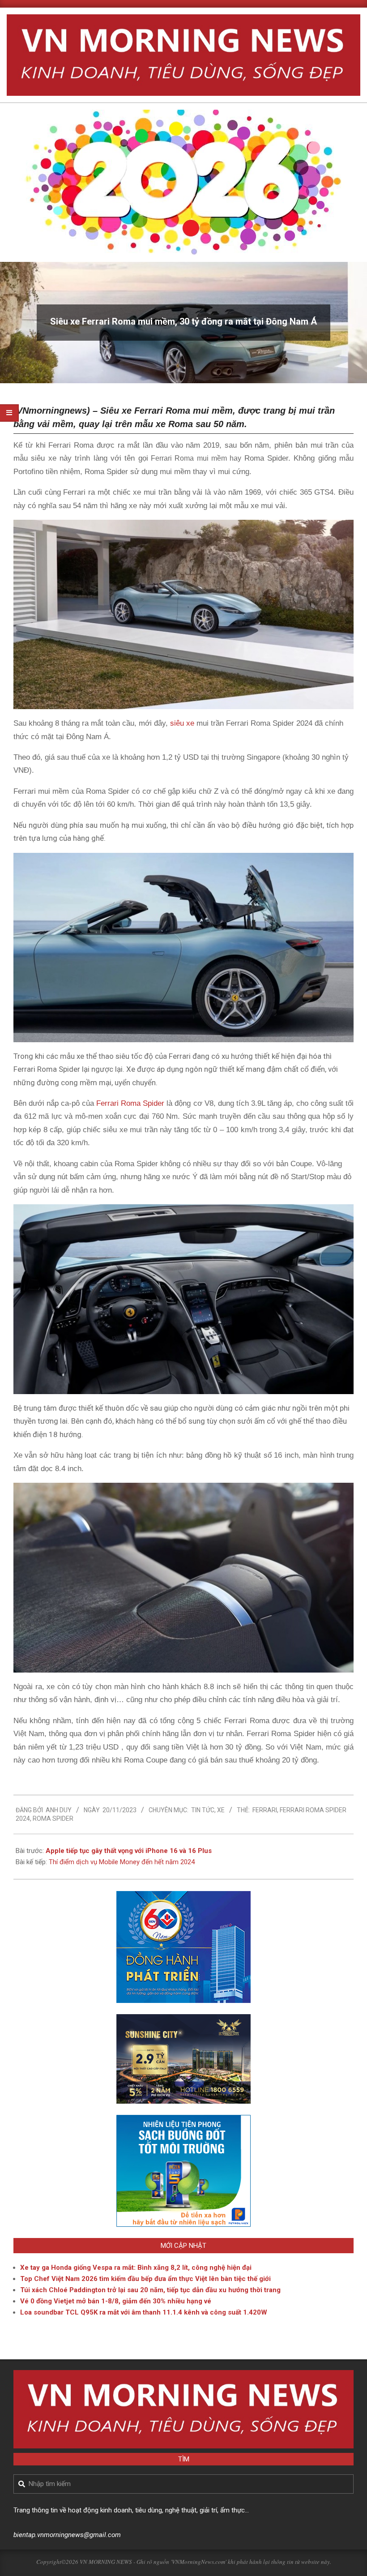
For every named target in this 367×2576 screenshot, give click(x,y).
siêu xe (182, 723)
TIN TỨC (203, 1810)
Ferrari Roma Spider (129, 1103)
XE (221, 1810)
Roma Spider (53, 1819)
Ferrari (265, 1810)
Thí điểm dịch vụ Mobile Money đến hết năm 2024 (122, 1862)
